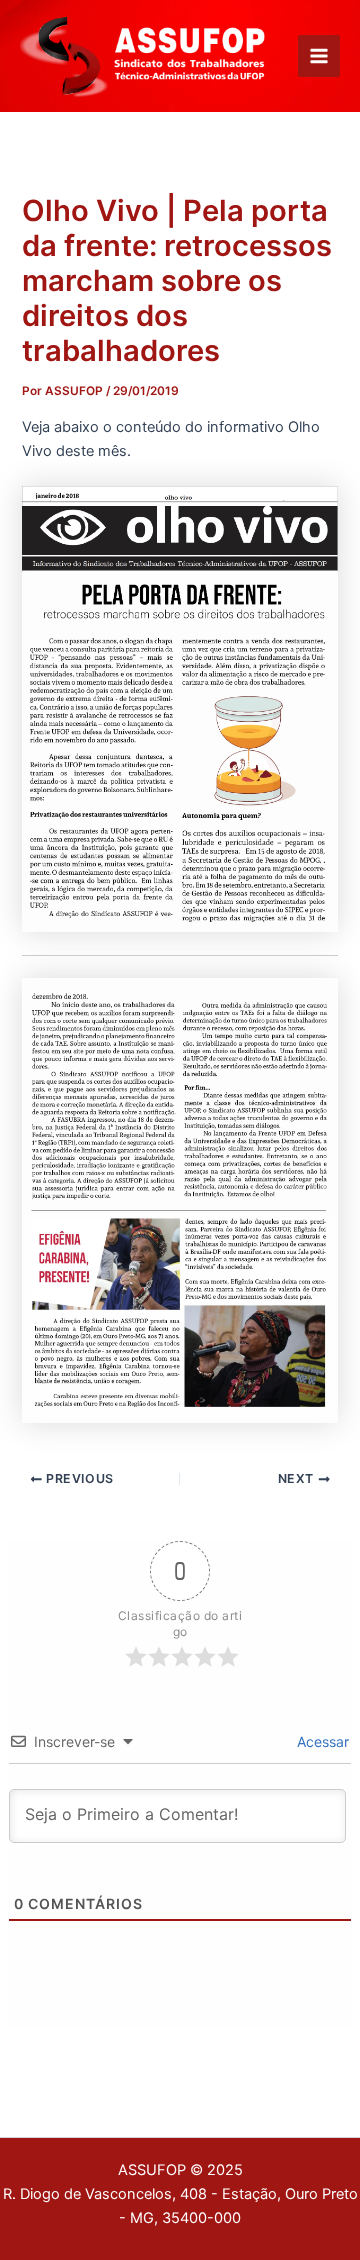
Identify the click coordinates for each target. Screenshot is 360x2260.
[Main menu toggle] (319, 56)
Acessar (321, 1741)
